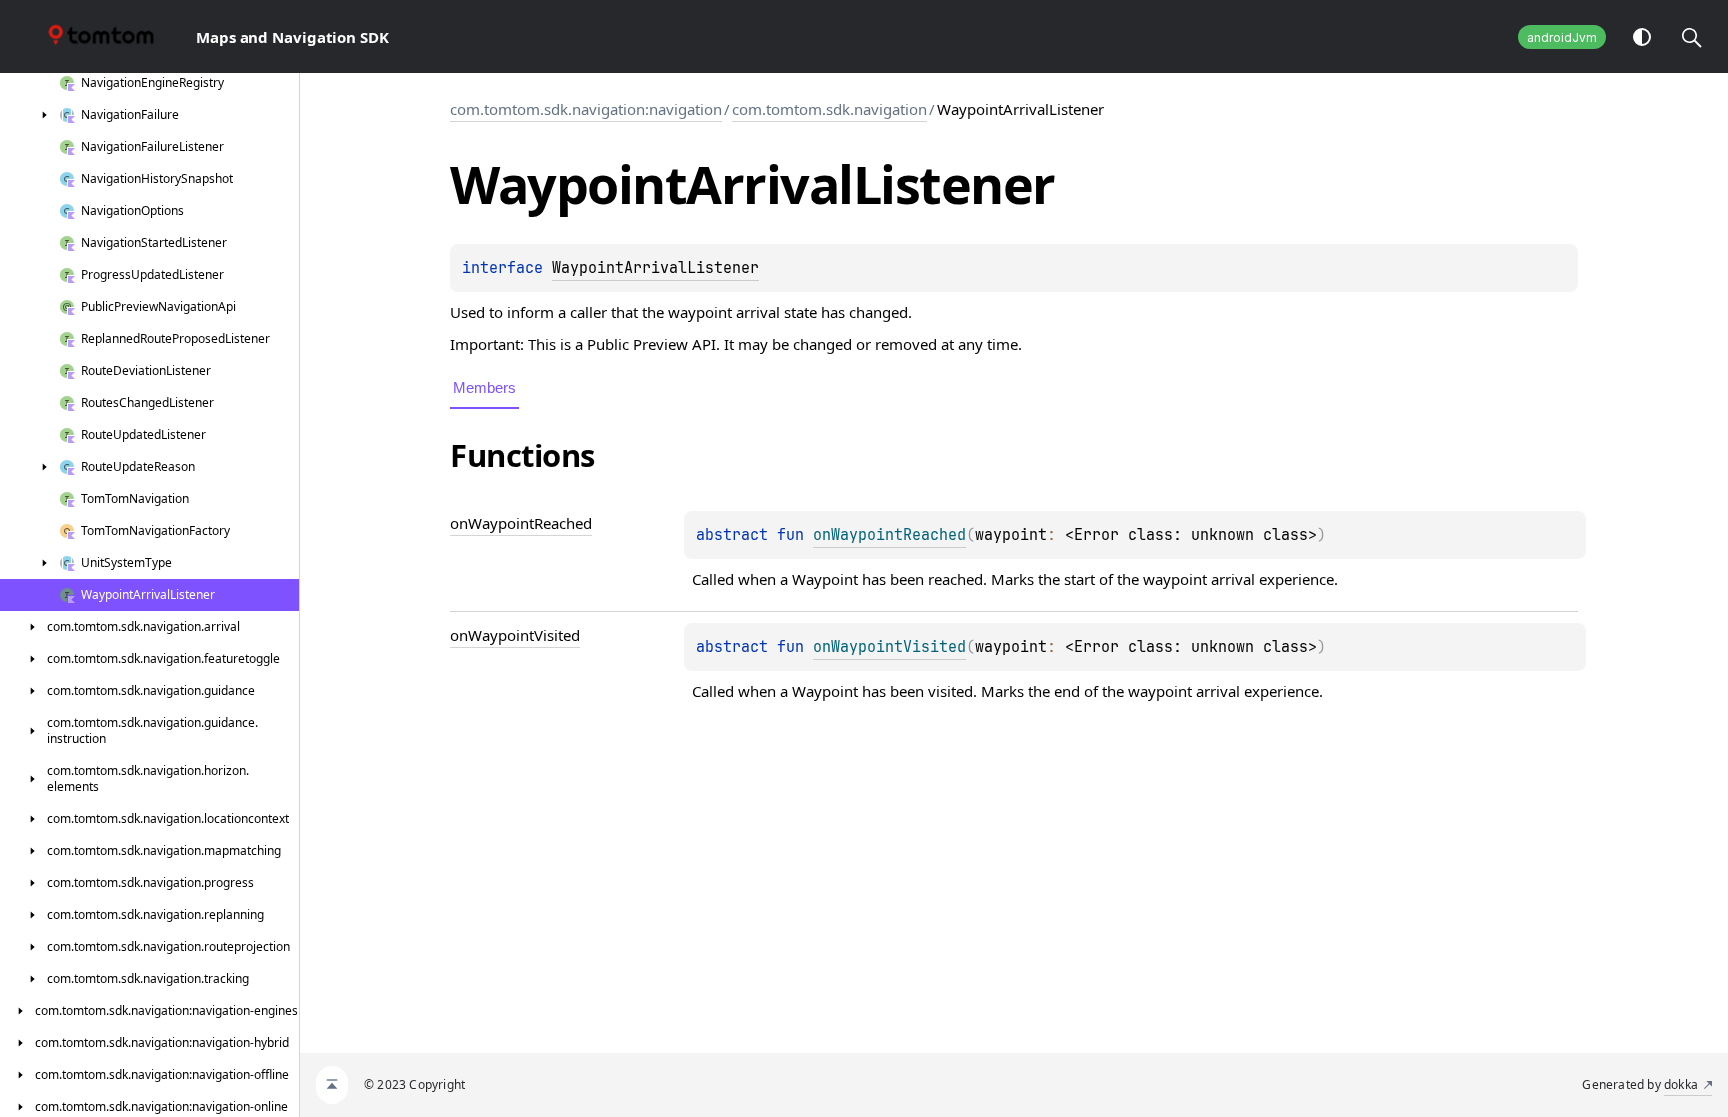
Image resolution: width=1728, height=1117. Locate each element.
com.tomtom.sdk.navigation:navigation (586, 109)
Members (484, 387)
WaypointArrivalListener (655, 268)
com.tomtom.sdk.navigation (829, 109)
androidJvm (1562, 37)
